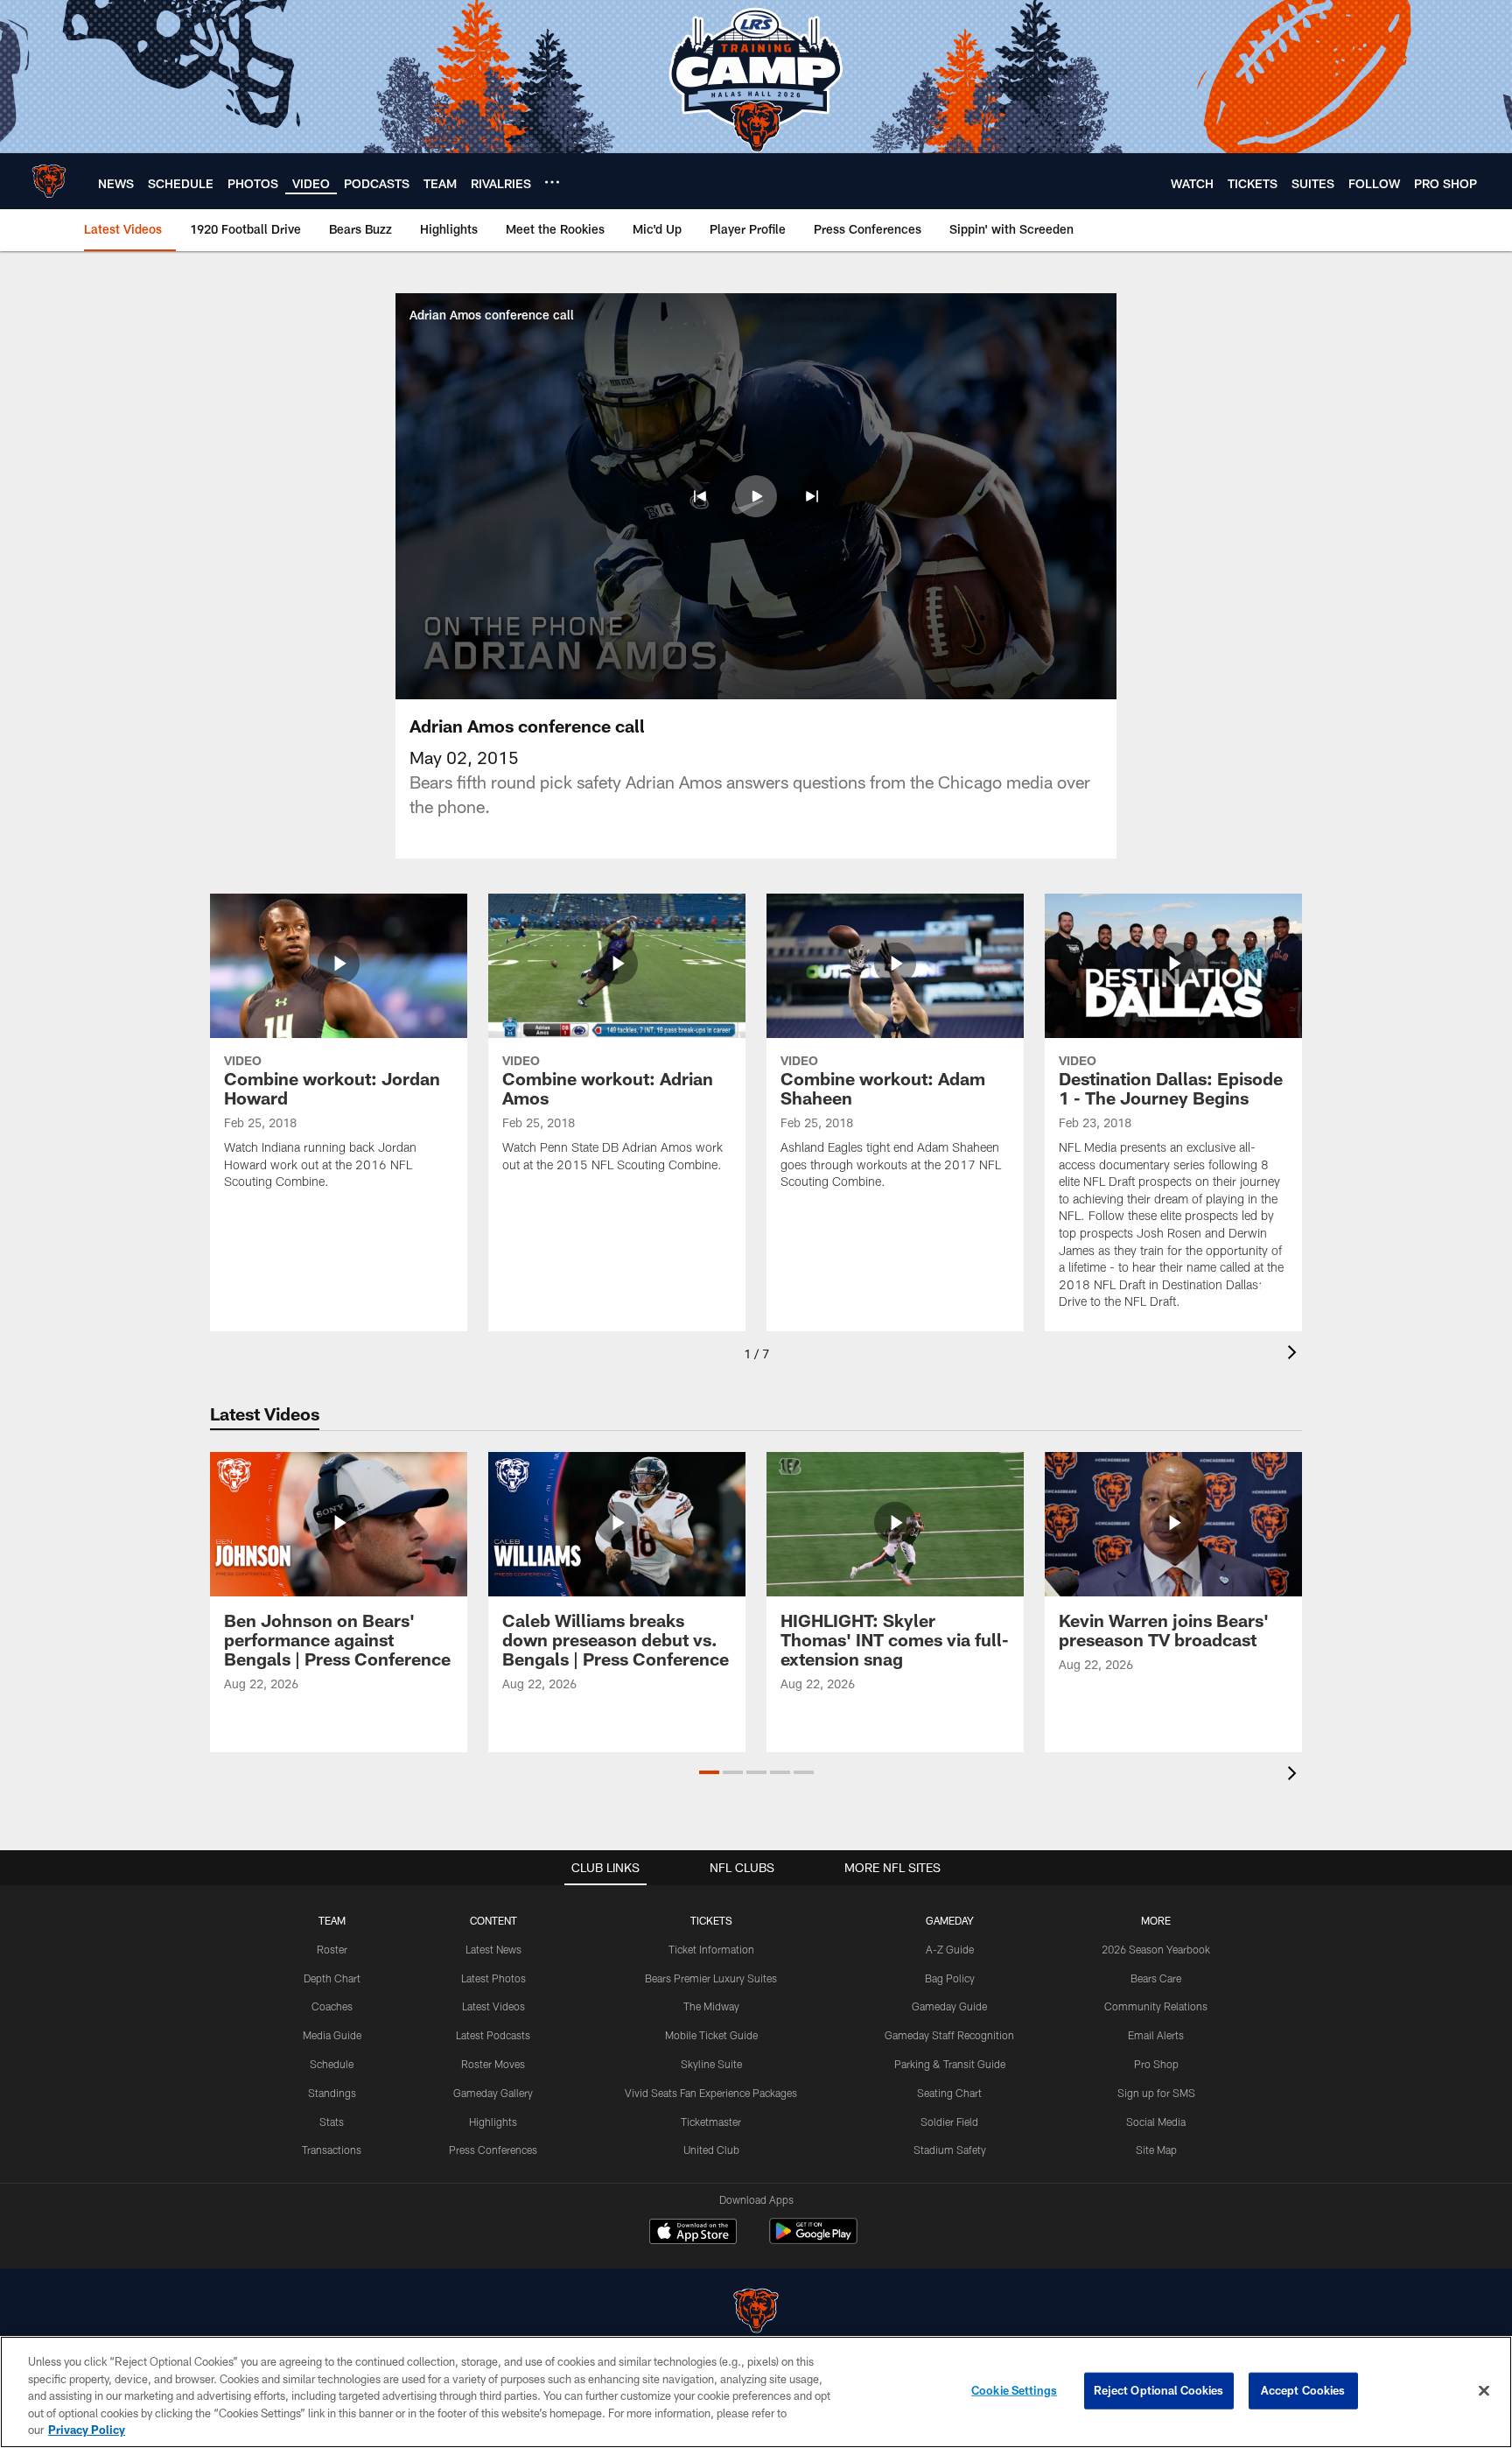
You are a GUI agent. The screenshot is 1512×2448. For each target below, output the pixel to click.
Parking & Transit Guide (950, 2064)
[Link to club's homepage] (49, 181)
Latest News (493, 1949)
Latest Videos (493, 2006)
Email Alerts (1156, 2035)
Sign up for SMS (1156, 2093)
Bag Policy (950, 1978)
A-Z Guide (950, 1949)
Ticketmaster (711, 2122)
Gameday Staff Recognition (949, 2035)
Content (493, 1920)
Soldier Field (949, 2122)
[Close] (1484, 2391)
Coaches (332, 2006)
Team (332, 1920)
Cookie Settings (1014, 2390)
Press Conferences (493, 2150)
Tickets (711, 1920)
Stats (332, 2122)
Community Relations (1156, 2006)
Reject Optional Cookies (1159, 2390)
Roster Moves (493, 2064)
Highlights (493, 2122)
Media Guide (332, 2035)
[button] (700, 496)
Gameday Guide (949, 2006)
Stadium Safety (950, 2150)
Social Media (1156, 2122)
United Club (711, 2150)
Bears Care (1156, 1978)
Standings (332, 2093)
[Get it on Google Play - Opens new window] (813, 2240)
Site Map (1156, 2150)
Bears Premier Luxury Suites (711, 1978)
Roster (332, 1949)
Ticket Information (711, 1949)
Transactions (332, 2150)
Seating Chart (949, 2093)
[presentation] (1295, 1354)
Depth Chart (332, 1978)
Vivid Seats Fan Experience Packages (711, 2093)
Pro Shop (1156, 2064)
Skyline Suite (711, 2064)
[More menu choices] (552, 182)
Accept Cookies (1303, 2390)
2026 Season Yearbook (1156, 1949)
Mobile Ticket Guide (711, 2035)
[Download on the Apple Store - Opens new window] (693, 2234)
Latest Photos (493, 1978)
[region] (756, 2392)
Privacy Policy (87, 2430)
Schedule (332, 2064)
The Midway (711, 2006)
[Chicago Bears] (756, 2313)
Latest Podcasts (493, 2035)
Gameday (950, 1920)
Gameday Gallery (493, 2093)
